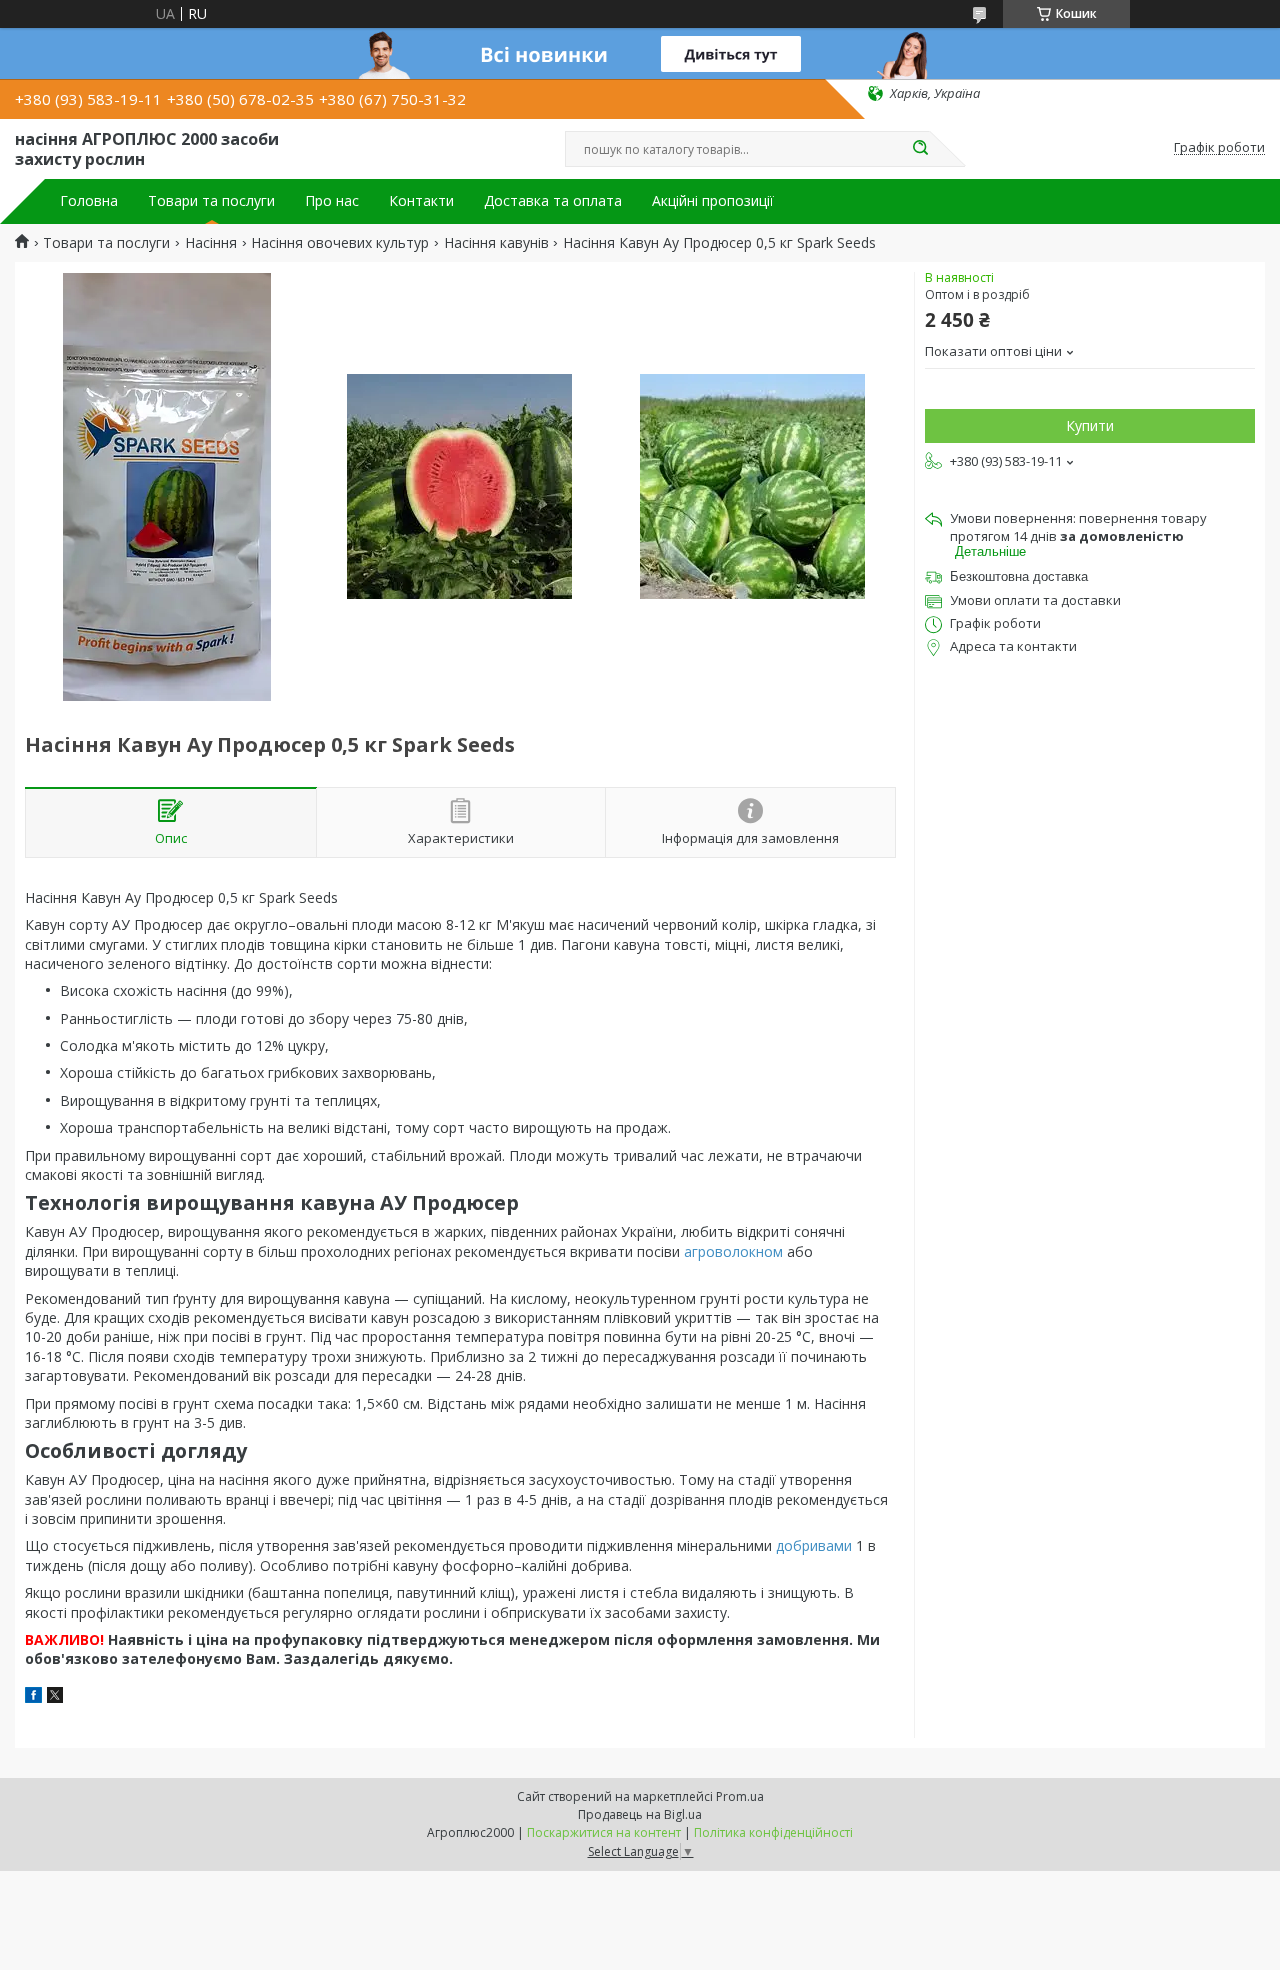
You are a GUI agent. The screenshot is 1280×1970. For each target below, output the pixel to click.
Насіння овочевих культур (340, 243)
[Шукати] (920, 149)
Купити (1090, 425)
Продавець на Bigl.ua (640, 1814)
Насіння (211, 243)
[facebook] (33, 1697)
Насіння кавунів (496, 243)
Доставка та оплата (553, 201)
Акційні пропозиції (713, 201)
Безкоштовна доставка (1019, 576)
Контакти (421, 201)
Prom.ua (740, 1796)
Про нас (332, 201)
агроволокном (733, 1251)
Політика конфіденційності (773, 1832)
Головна (89, 201)
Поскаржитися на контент (604, 1832)
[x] (55, 1697)
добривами (814, 1545)
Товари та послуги (211, 201)
